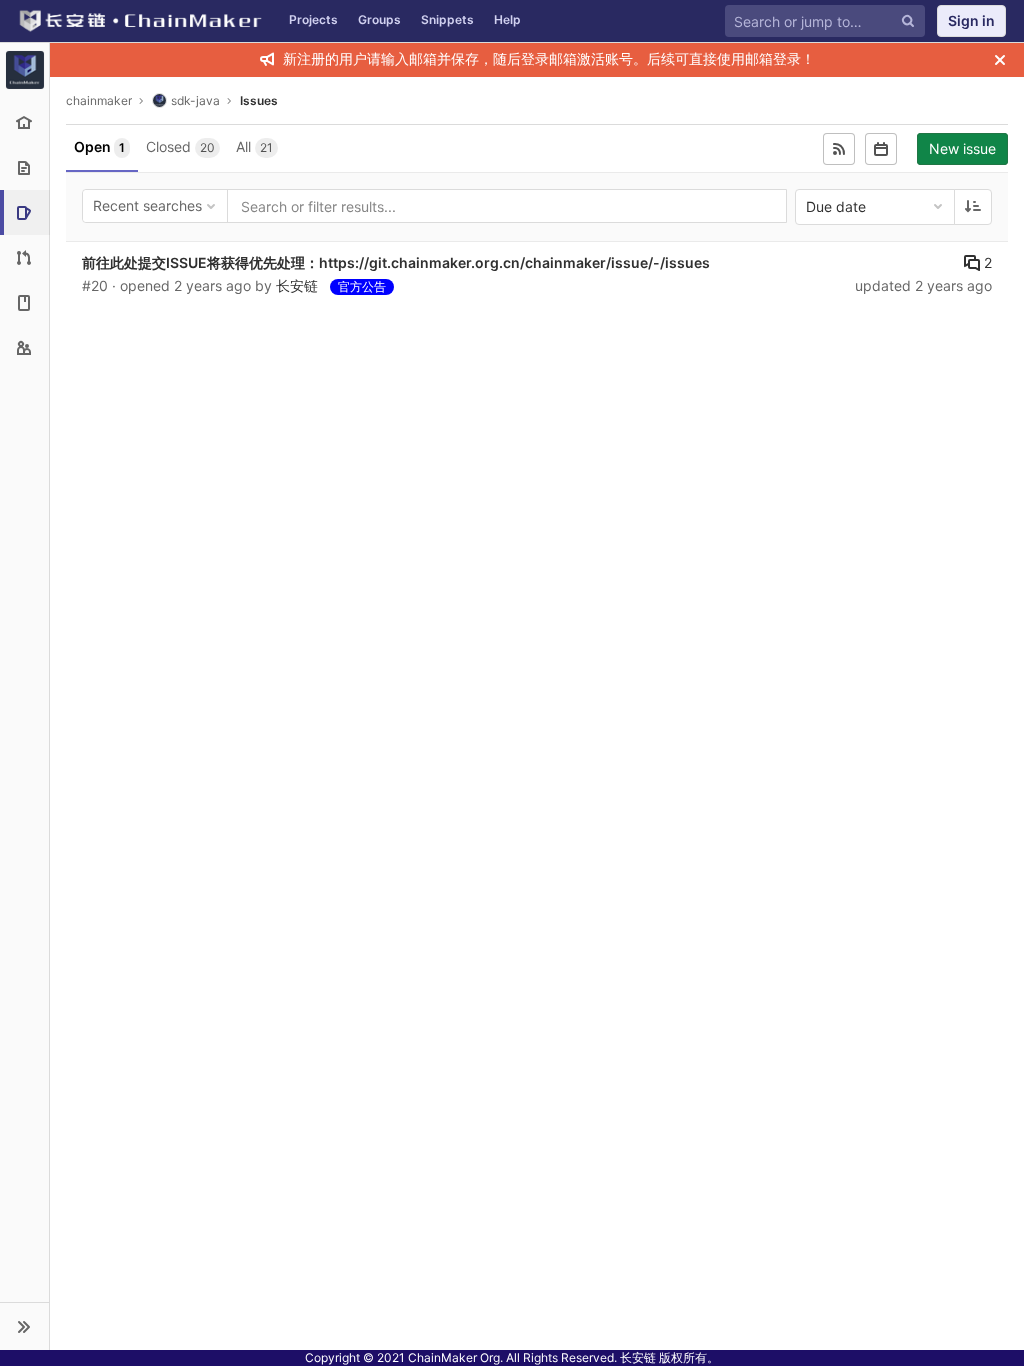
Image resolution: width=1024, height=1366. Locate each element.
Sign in (971, 20)
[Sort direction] (973, 207)
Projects (313, 19)
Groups (379, 19)
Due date (836, 206)
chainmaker (99, 100)
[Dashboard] (139, 21)
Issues (259, 100)
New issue (962, 148)
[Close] (1000, 60)
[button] (24, 1326)
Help (507, 19)
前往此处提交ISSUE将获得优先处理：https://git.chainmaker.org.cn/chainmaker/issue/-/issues (396, 262)
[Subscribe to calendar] (881, 149)
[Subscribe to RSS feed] (839, 149)
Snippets (447, 19)
